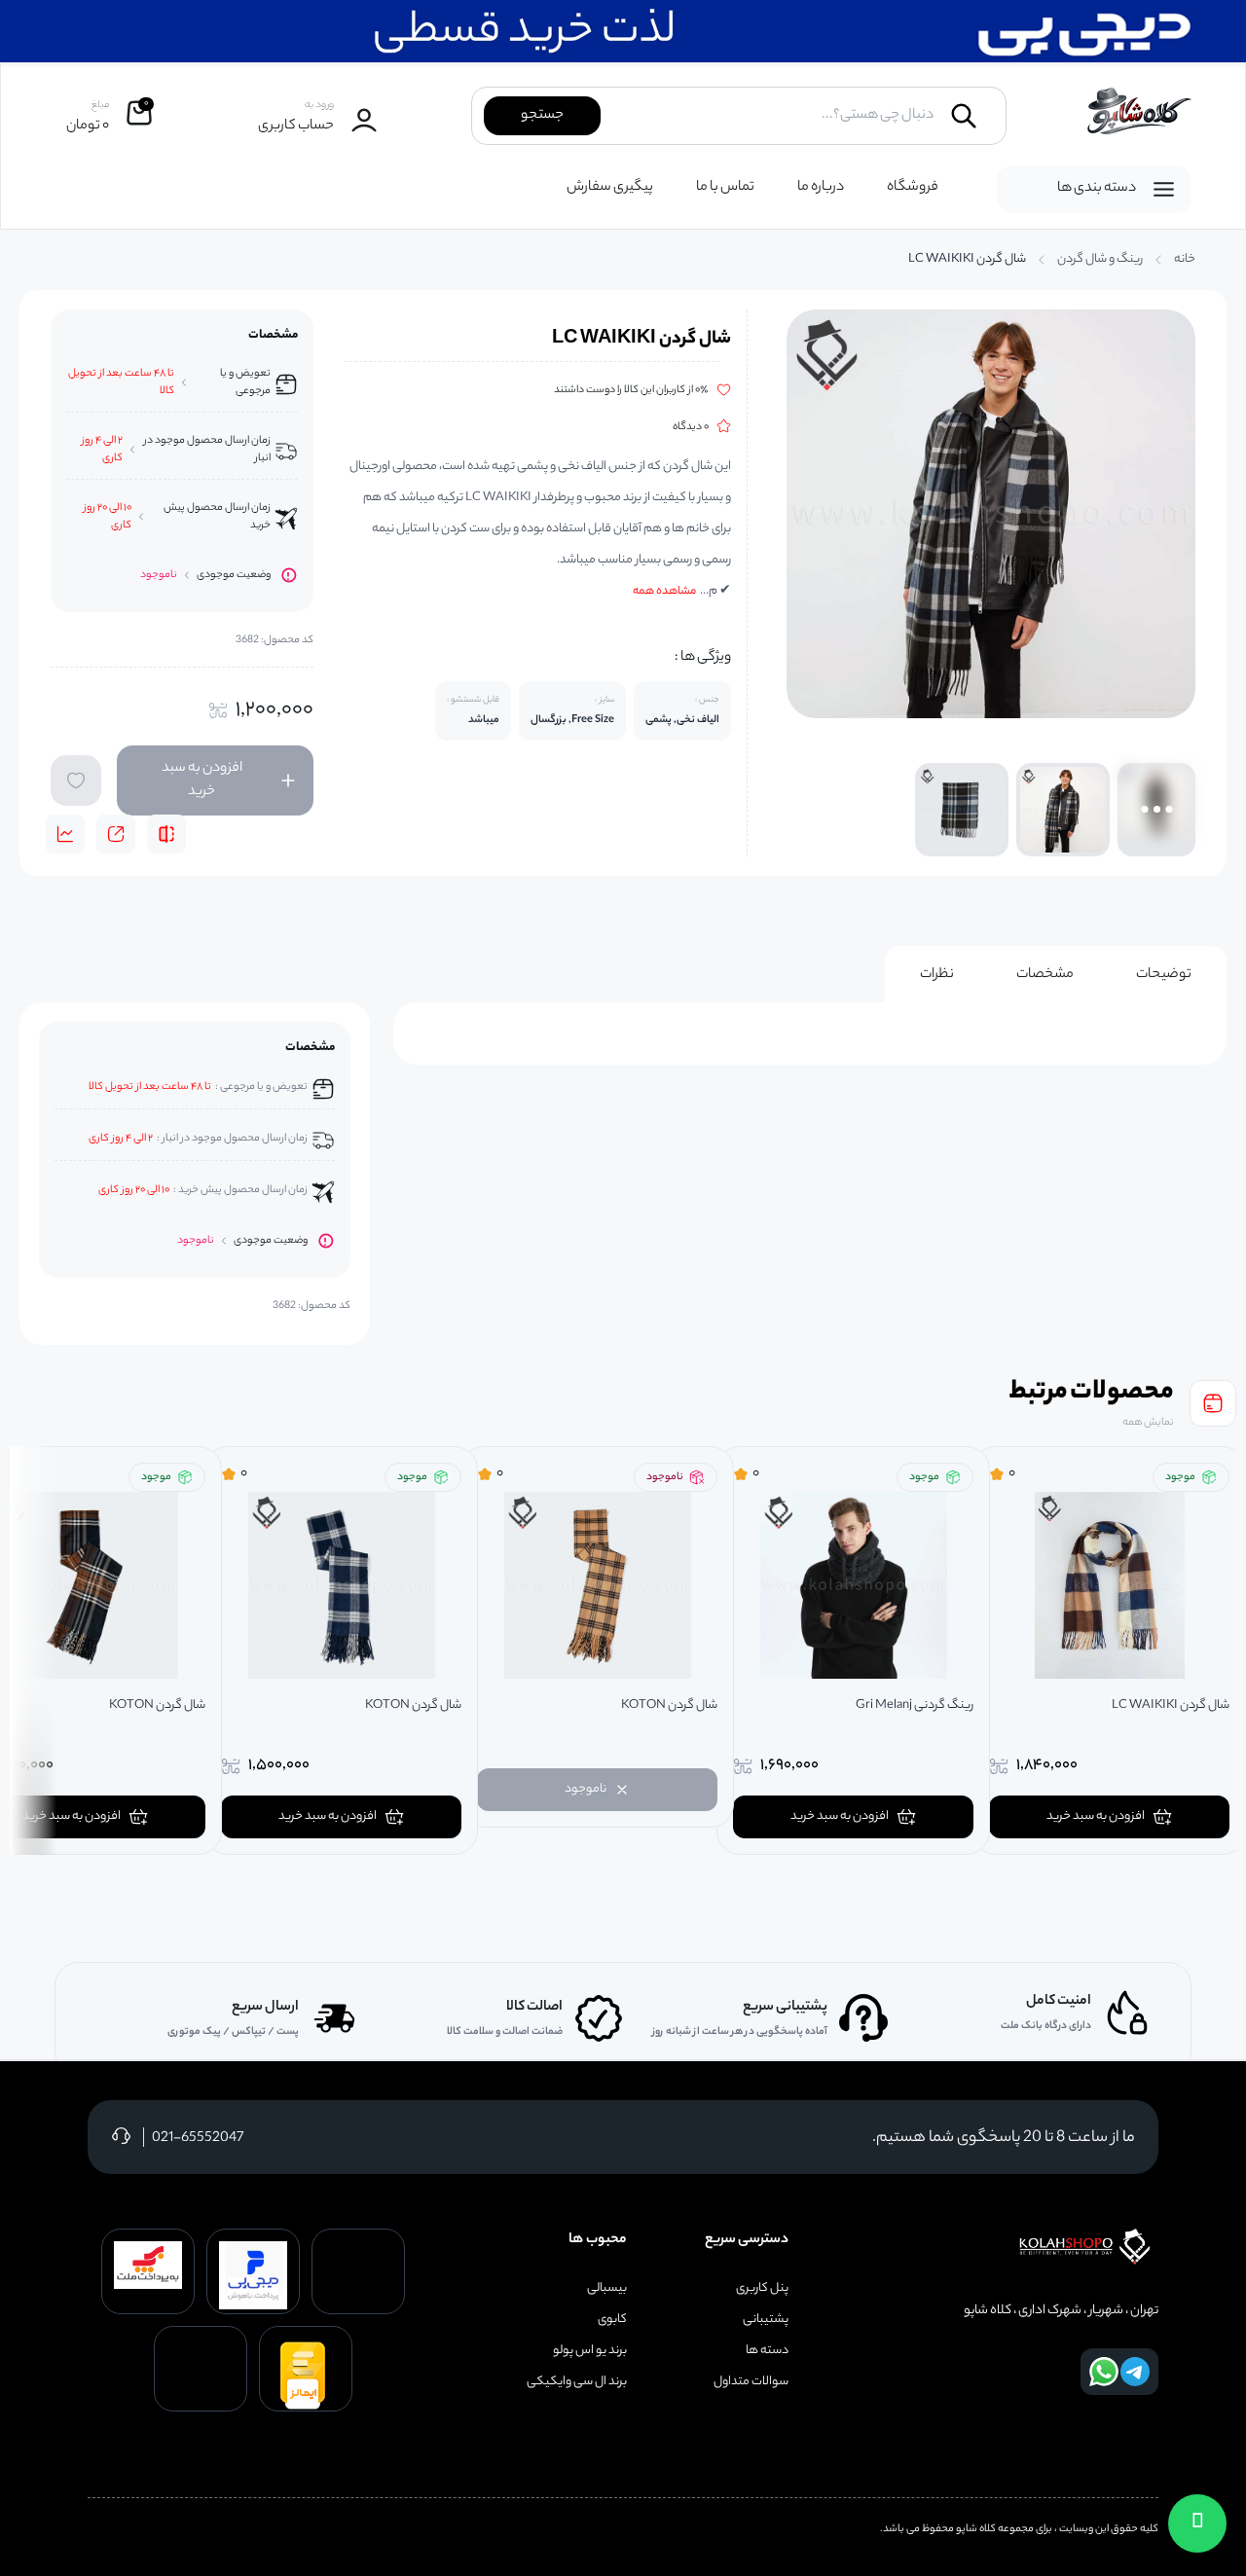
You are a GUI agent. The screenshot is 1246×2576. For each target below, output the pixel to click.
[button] (1197, 2523)
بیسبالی (607, 2289)
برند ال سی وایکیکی (577, 2382)
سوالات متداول (751, 2382)
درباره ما (821, 188)
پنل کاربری (762, 2289)
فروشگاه (913, 188)
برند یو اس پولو (590, 2351)
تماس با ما (725, 188)
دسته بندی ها (1097, 189)
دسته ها (767, 2351)
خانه (1185, 260)
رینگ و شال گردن (1100, 260)
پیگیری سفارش (610, 188)
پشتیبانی (766, 2320)
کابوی (612, 2320)
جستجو (542, 116)
